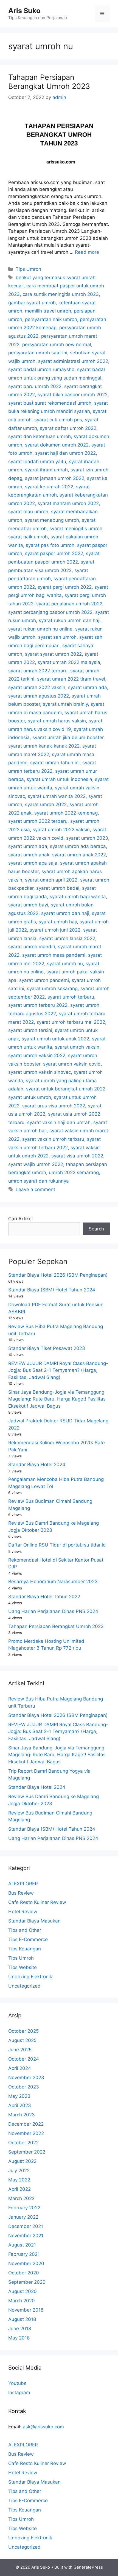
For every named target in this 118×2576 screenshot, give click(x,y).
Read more (87, 252)
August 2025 (22, 2040)
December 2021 (26, 2226)
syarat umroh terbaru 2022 (38, 1005)
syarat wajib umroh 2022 (36, 1164)
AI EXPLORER (23, 1884)
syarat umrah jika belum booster (68, 737)
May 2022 (19, 2180)
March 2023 (22, 2115)
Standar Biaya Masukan (34, 1921)
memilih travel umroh (48, 311)
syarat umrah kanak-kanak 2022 (44, 746)
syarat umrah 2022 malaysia (69, 662)
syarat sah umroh (57, 637)
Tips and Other (25, 1930)
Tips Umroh (28, 269)
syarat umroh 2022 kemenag (66, 813)
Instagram (19, 2393)
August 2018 (22, 2319)
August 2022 (22, 2161)
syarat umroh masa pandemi (54, 955)
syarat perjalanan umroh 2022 (69, 604)
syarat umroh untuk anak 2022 (55, 1039)
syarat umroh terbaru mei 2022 (71, 1022)
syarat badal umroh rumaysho (41, 369)
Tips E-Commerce (28, 1939)
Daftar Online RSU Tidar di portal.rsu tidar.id (57, 1545)
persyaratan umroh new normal (57, 345)
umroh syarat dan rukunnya (39, 1181)
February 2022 (24, 2208)
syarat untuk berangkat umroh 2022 (66, 1089)
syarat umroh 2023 (87, 838)
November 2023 (26, 2078)
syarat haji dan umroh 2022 (65, 453)
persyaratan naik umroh (51, 319)
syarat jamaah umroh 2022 (55, 478)
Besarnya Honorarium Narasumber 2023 (53, 1582)
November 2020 (26, 2263)
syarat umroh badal (58, 888)
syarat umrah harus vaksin (57, 721)
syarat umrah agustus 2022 (39, 696)
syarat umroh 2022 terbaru (38, 821)
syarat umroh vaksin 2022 (37, 1055)
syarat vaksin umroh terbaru (53, 1139)
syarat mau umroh (28, 512)
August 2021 (22, 2245)
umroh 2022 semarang (74, 1172)
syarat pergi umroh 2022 (65, 587)
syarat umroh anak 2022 (79, 855)
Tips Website (23, 1967)
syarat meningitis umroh (76, 529)
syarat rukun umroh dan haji (70, 620)
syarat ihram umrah (46, 470)
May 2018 (19, 2338)
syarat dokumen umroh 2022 (57, 445)
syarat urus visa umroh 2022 (54, 1106)
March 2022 (21, 2198)
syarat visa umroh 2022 (77, 1156)
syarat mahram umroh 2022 (68, 503)
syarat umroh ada (28, 846)
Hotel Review (23, 1912)
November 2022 (26, 2133)
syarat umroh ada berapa (78, 846)
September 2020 (27, 2282)
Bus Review (21, 1893)
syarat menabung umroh (52, 520)
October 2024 (24, 2059)
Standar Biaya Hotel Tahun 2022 (44, 1597)
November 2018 (26, 2310)
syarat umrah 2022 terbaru (38, 671)
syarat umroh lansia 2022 (67, 938)
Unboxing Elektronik (30, 1977)
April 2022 (19, 2189)
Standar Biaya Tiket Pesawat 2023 (47, 1348)
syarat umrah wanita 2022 (57, 796)
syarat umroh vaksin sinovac (40, 1072)
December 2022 (26, 2124)
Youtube (17, 2383)
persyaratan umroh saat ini (38, 353)
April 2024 (20, 2068)
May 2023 (19, 2096)
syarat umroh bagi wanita (78, 897)
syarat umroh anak (29, 855)
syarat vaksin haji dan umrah (59, 1122)
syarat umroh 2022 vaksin (61, 830)
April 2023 (20, 2105)
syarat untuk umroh (30, 1097)
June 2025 (20, 2050)
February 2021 (24, 2254)
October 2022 (23, 2143)
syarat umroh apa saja (33, 863)
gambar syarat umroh (32, 303)
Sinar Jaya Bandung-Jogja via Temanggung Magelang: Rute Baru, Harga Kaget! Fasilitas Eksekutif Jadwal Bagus (57, 1399)
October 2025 (23, 2031)
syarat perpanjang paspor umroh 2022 (50, 612)
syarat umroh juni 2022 (55, 930)
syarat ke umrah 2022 (49, 487)
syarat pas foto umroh (50, 545)
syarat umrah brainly (65, 704)
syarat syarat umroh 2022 (53, 654)
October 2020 (24, 2273)
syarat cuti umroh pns (58, 420)
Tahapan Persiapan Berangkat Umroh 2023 (49, 82)
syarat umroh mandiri (32, 947)
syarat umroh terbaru (71, 997)
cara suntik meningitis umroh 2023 (61, 294)
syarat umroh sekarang (52, 988)
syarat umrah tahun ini (55, 763)
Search (96, 1229)
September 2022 (27, 2152)
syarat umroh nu (65, 964)
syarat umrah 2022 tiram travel (71, 679)
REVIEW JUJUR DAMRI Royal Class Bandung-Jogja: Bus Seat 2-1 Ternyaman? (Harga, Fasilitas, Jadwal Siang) (58, 1370)
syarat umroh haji (58, 922)
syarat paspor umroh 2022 (54, 553)
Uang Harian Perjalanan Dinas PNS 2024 (53, 1611)
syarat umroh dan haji (65, 913)
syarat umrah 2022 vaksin (37, 687)
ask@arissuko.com (43, 2427)
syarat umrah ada (88, 687)
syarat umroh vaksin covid (72, 1064)
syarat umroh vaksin (77, 1047)
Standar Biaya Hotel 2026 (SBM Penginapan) (58, 1275)
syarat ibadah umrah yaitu (37, 462)
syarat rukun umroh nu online (40, 629)
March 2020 (22, 2301)
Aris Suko (24, 11)
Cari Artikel (20, 1219)
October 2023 (24, 2087)
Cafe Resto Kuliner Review (37, 1902)
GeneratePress (88, 2567)
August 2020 (23, 2291)
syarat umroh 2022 (46, 804)
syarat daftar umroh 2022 (68, 428)
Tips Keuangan (25, 1949)
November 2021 (26, 2236)
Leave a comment (35, 1189)
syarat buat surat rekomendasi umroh (50, 403)
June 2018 (20, 2329)
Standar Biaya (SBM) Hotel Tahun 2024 (52, 1290)
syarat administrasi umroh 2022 (73, 361)
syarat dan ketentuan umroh (40, 436)
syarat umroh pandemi (44, 980)
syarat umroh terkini (30, 1030)
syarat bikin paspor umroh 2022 (73, 395)
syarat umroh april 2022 (51, 880)
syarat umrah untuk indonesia (59, 779)
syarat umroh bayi (28, 905)
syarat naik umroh (28, 537)
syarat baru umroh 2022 (35, 386)
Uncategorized (24, 1986)
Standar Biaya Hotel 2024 (37, 1465)
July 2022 (19, 2171)
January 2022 (23, 2217)
